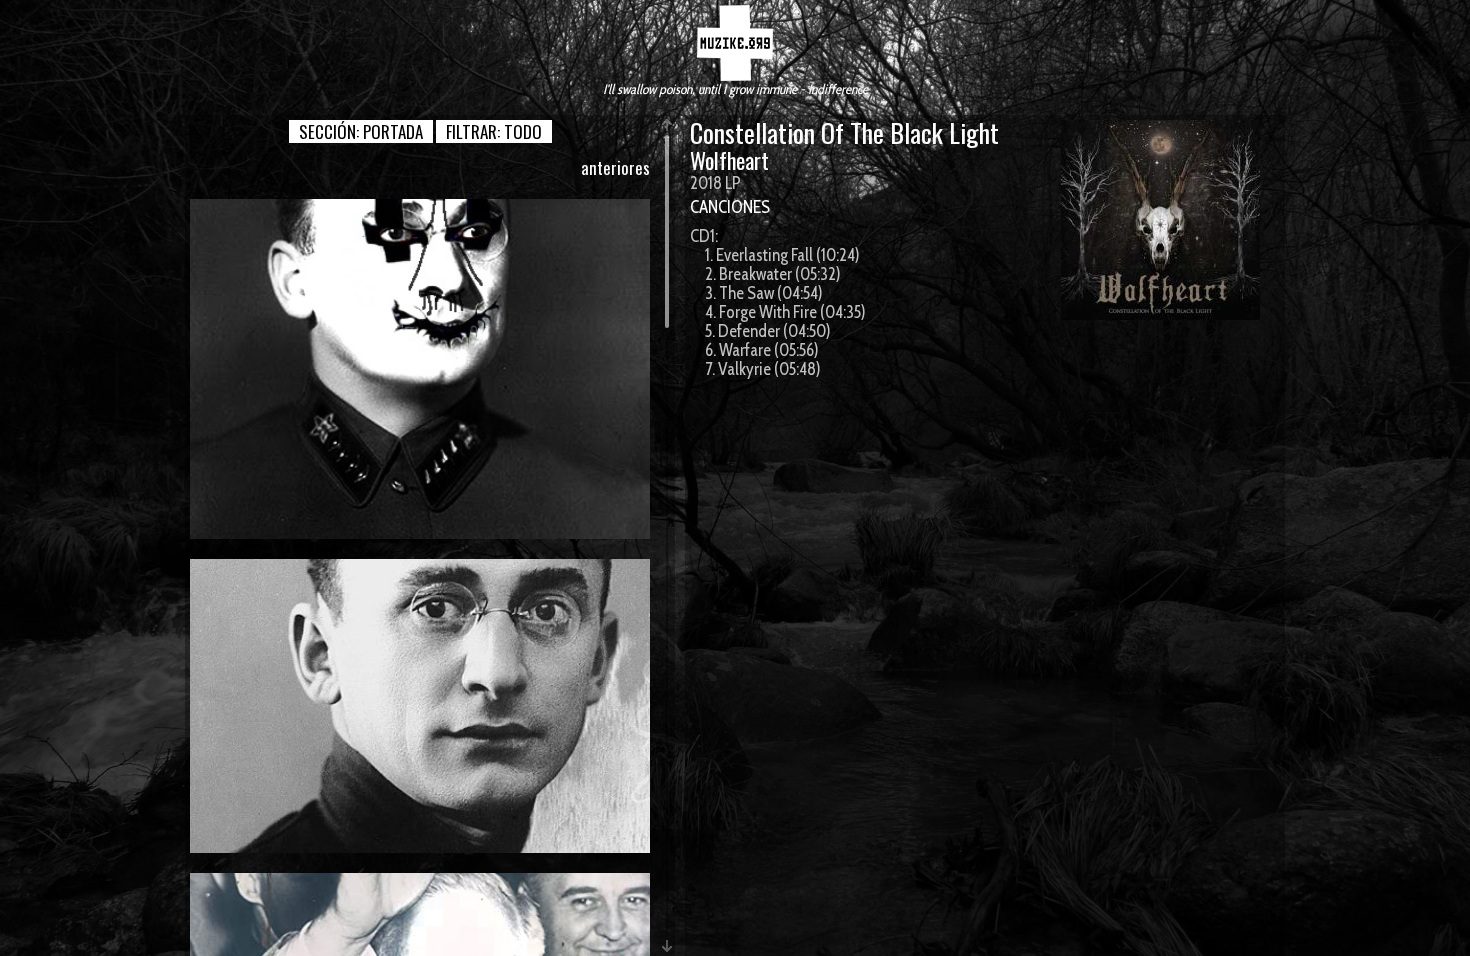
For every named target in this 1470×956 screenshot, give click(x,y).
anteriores (615, 167)
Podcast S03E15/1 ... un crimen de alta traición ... (420, 705)
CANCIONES (730, 207)
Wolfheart (729, 160)
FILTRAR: (494, 131)
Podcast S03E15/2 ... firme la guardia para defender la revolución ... (420, 368)
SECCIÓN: (361, 131)
